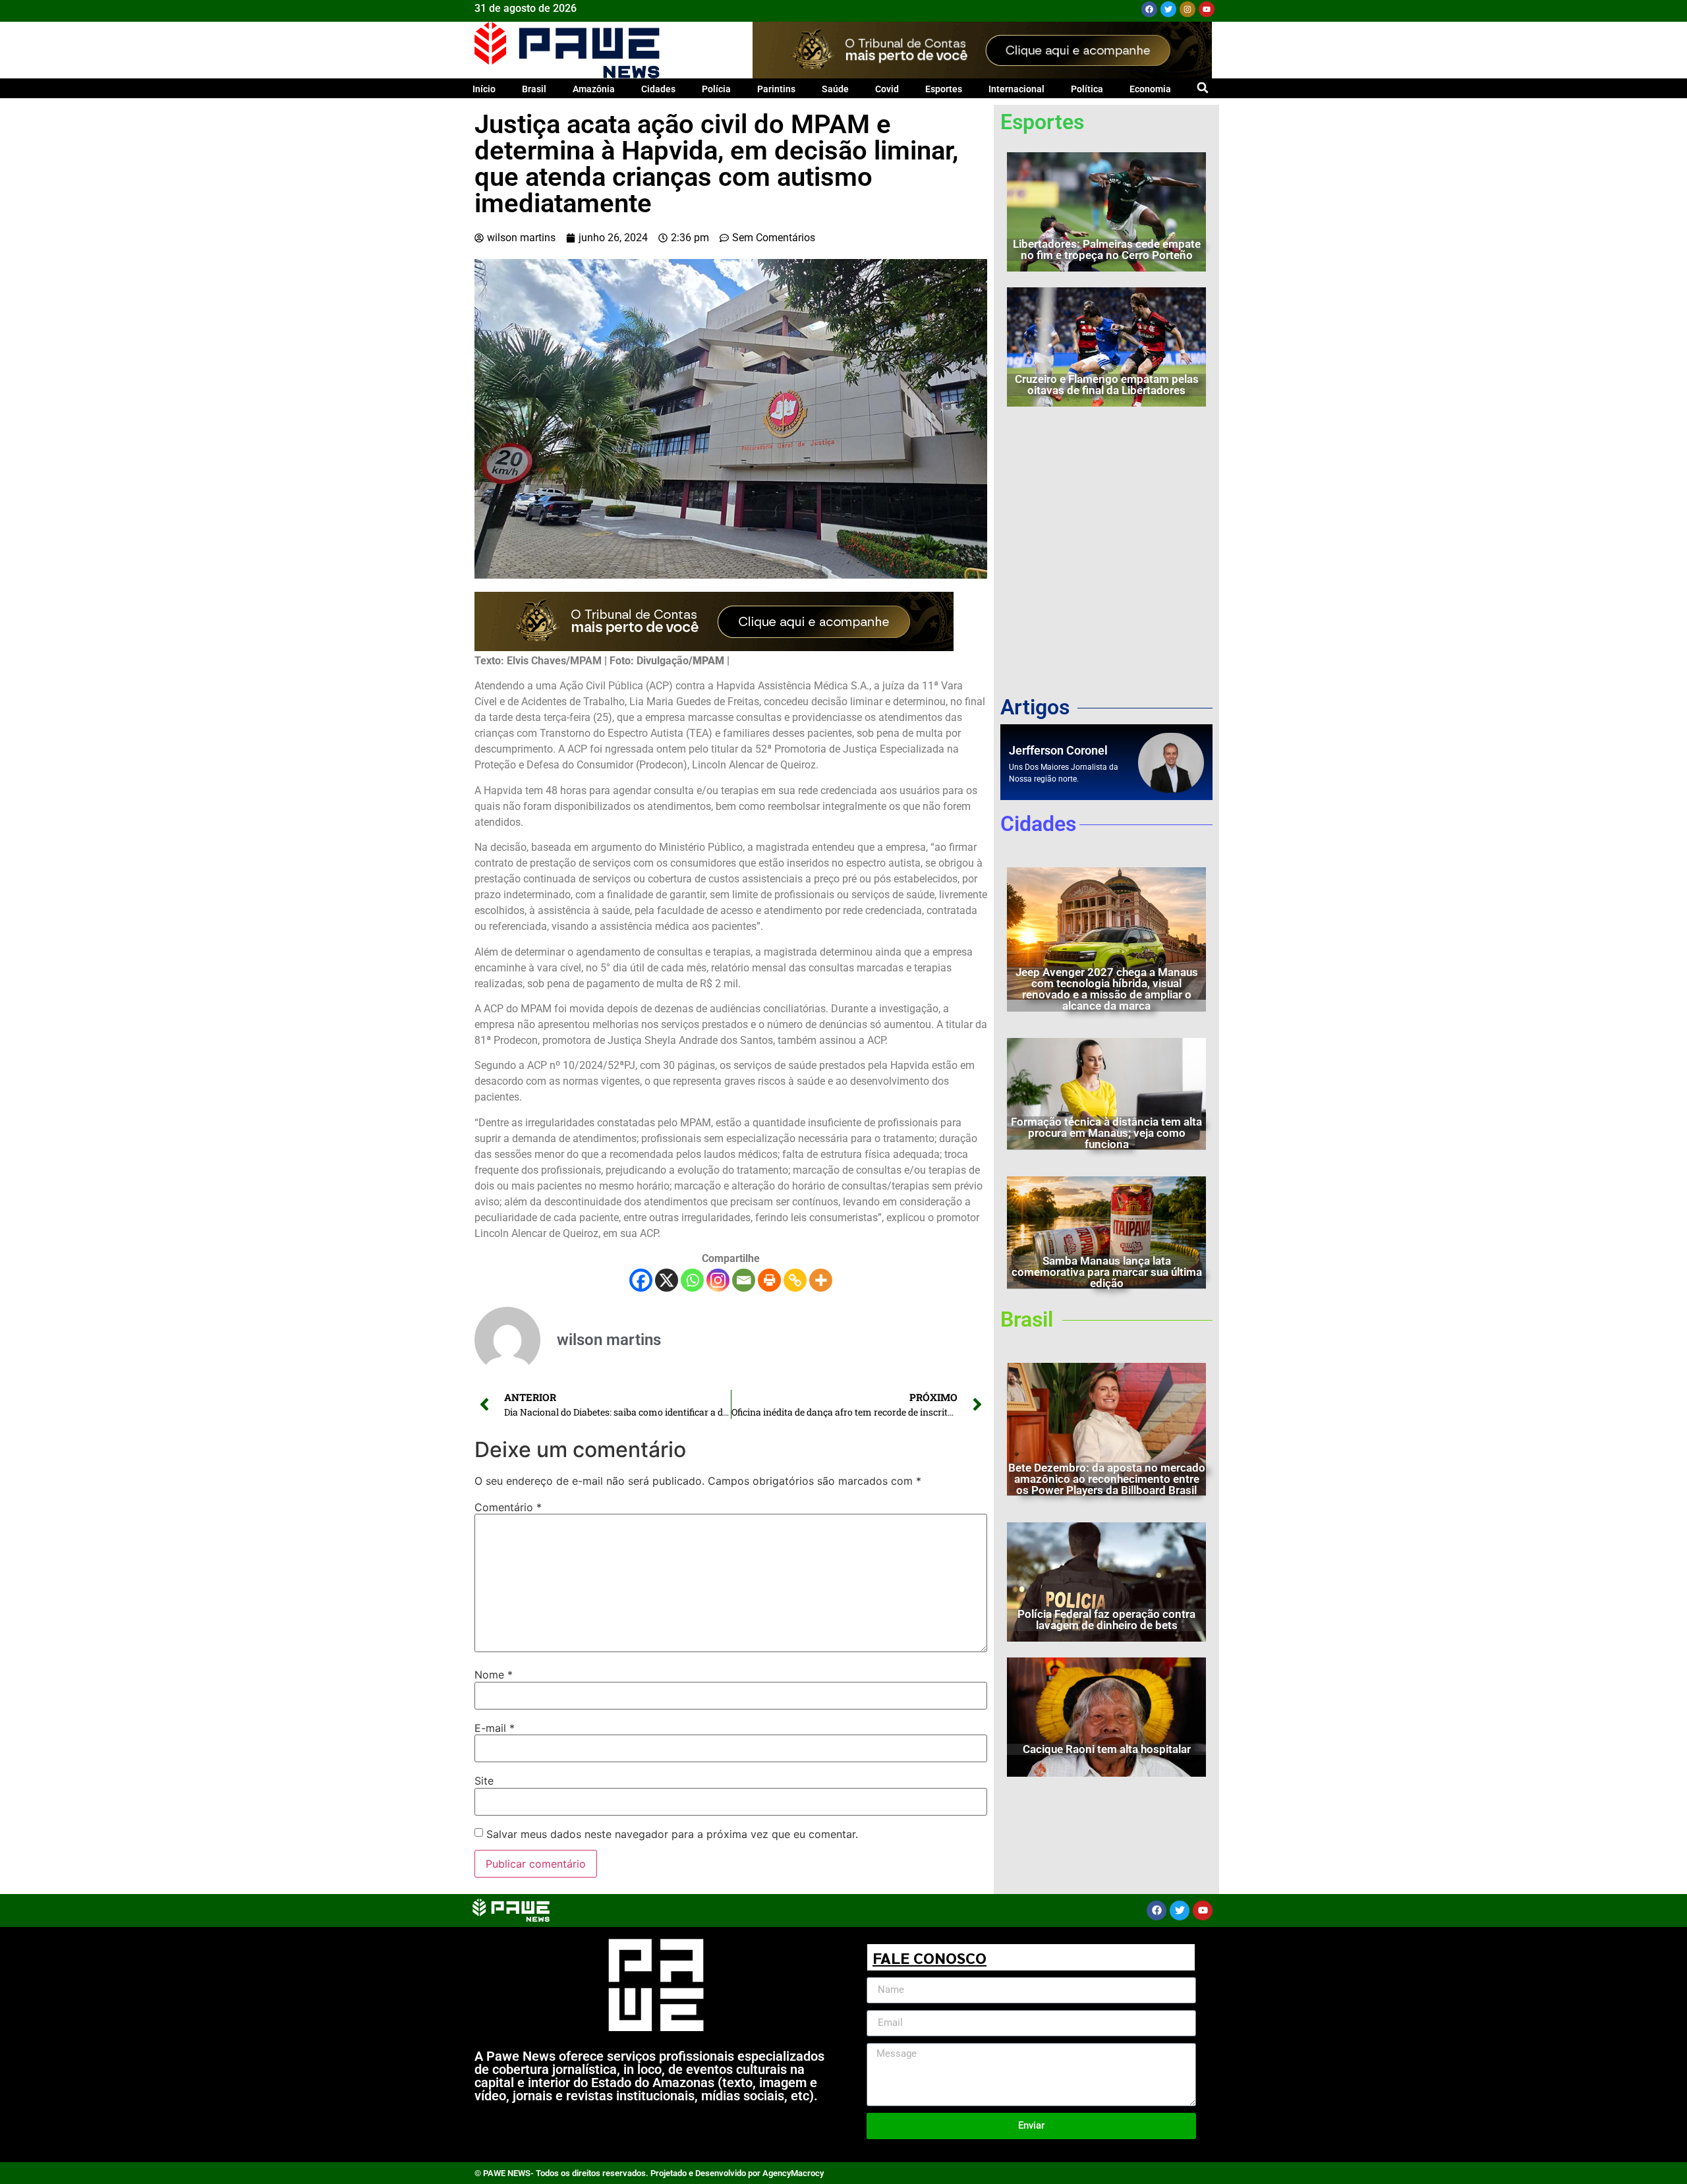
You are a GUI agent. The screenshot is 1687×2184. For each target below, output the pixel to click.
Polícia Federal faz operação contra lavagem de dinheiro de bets (1106, 1620)
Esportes (944, 89)
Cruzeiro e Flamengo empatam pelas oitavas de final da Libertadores (1107, 385)
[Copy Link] (795, 1280)
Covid (887, 89)
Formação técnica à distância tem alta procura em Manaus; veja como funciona (1106, 1133)
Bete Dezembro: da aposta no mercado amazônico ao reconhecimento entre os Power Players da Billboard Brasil (1107, 1479)
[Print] (769, 1280)
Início (484, 89)
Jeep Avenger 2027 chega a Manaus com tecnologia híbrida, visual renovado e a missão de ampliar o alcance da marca (1107, 989)
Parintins (776, 89)
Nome (494, 1675)
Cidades (658, 89)
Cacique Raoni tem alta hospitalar (1107, 1749)
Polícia (716, 89)
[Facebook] (1149, 9)
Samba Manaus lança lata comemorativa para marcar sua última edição (1107, 1272)
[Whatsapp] (692, 1280)
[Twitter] (1168, 9)
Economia (1150, 89)
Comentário (508, 1507)
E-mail (495, 1728)
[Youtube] (1207, 9)
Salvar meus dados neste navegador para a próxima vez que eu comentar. (672, 1834)
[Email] (744, 1280)
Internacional (1016, 89)
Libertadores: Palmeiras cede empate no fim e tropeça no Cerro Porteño (1107, 249)
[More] (821, 1280)
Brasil (534, 89)
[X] (667, 1280)
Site (484, 1781)
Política (1087, 89)
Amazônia (594, 89)
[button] (1202, 87)
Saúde (835, 89)
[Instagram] (1187, 9)
